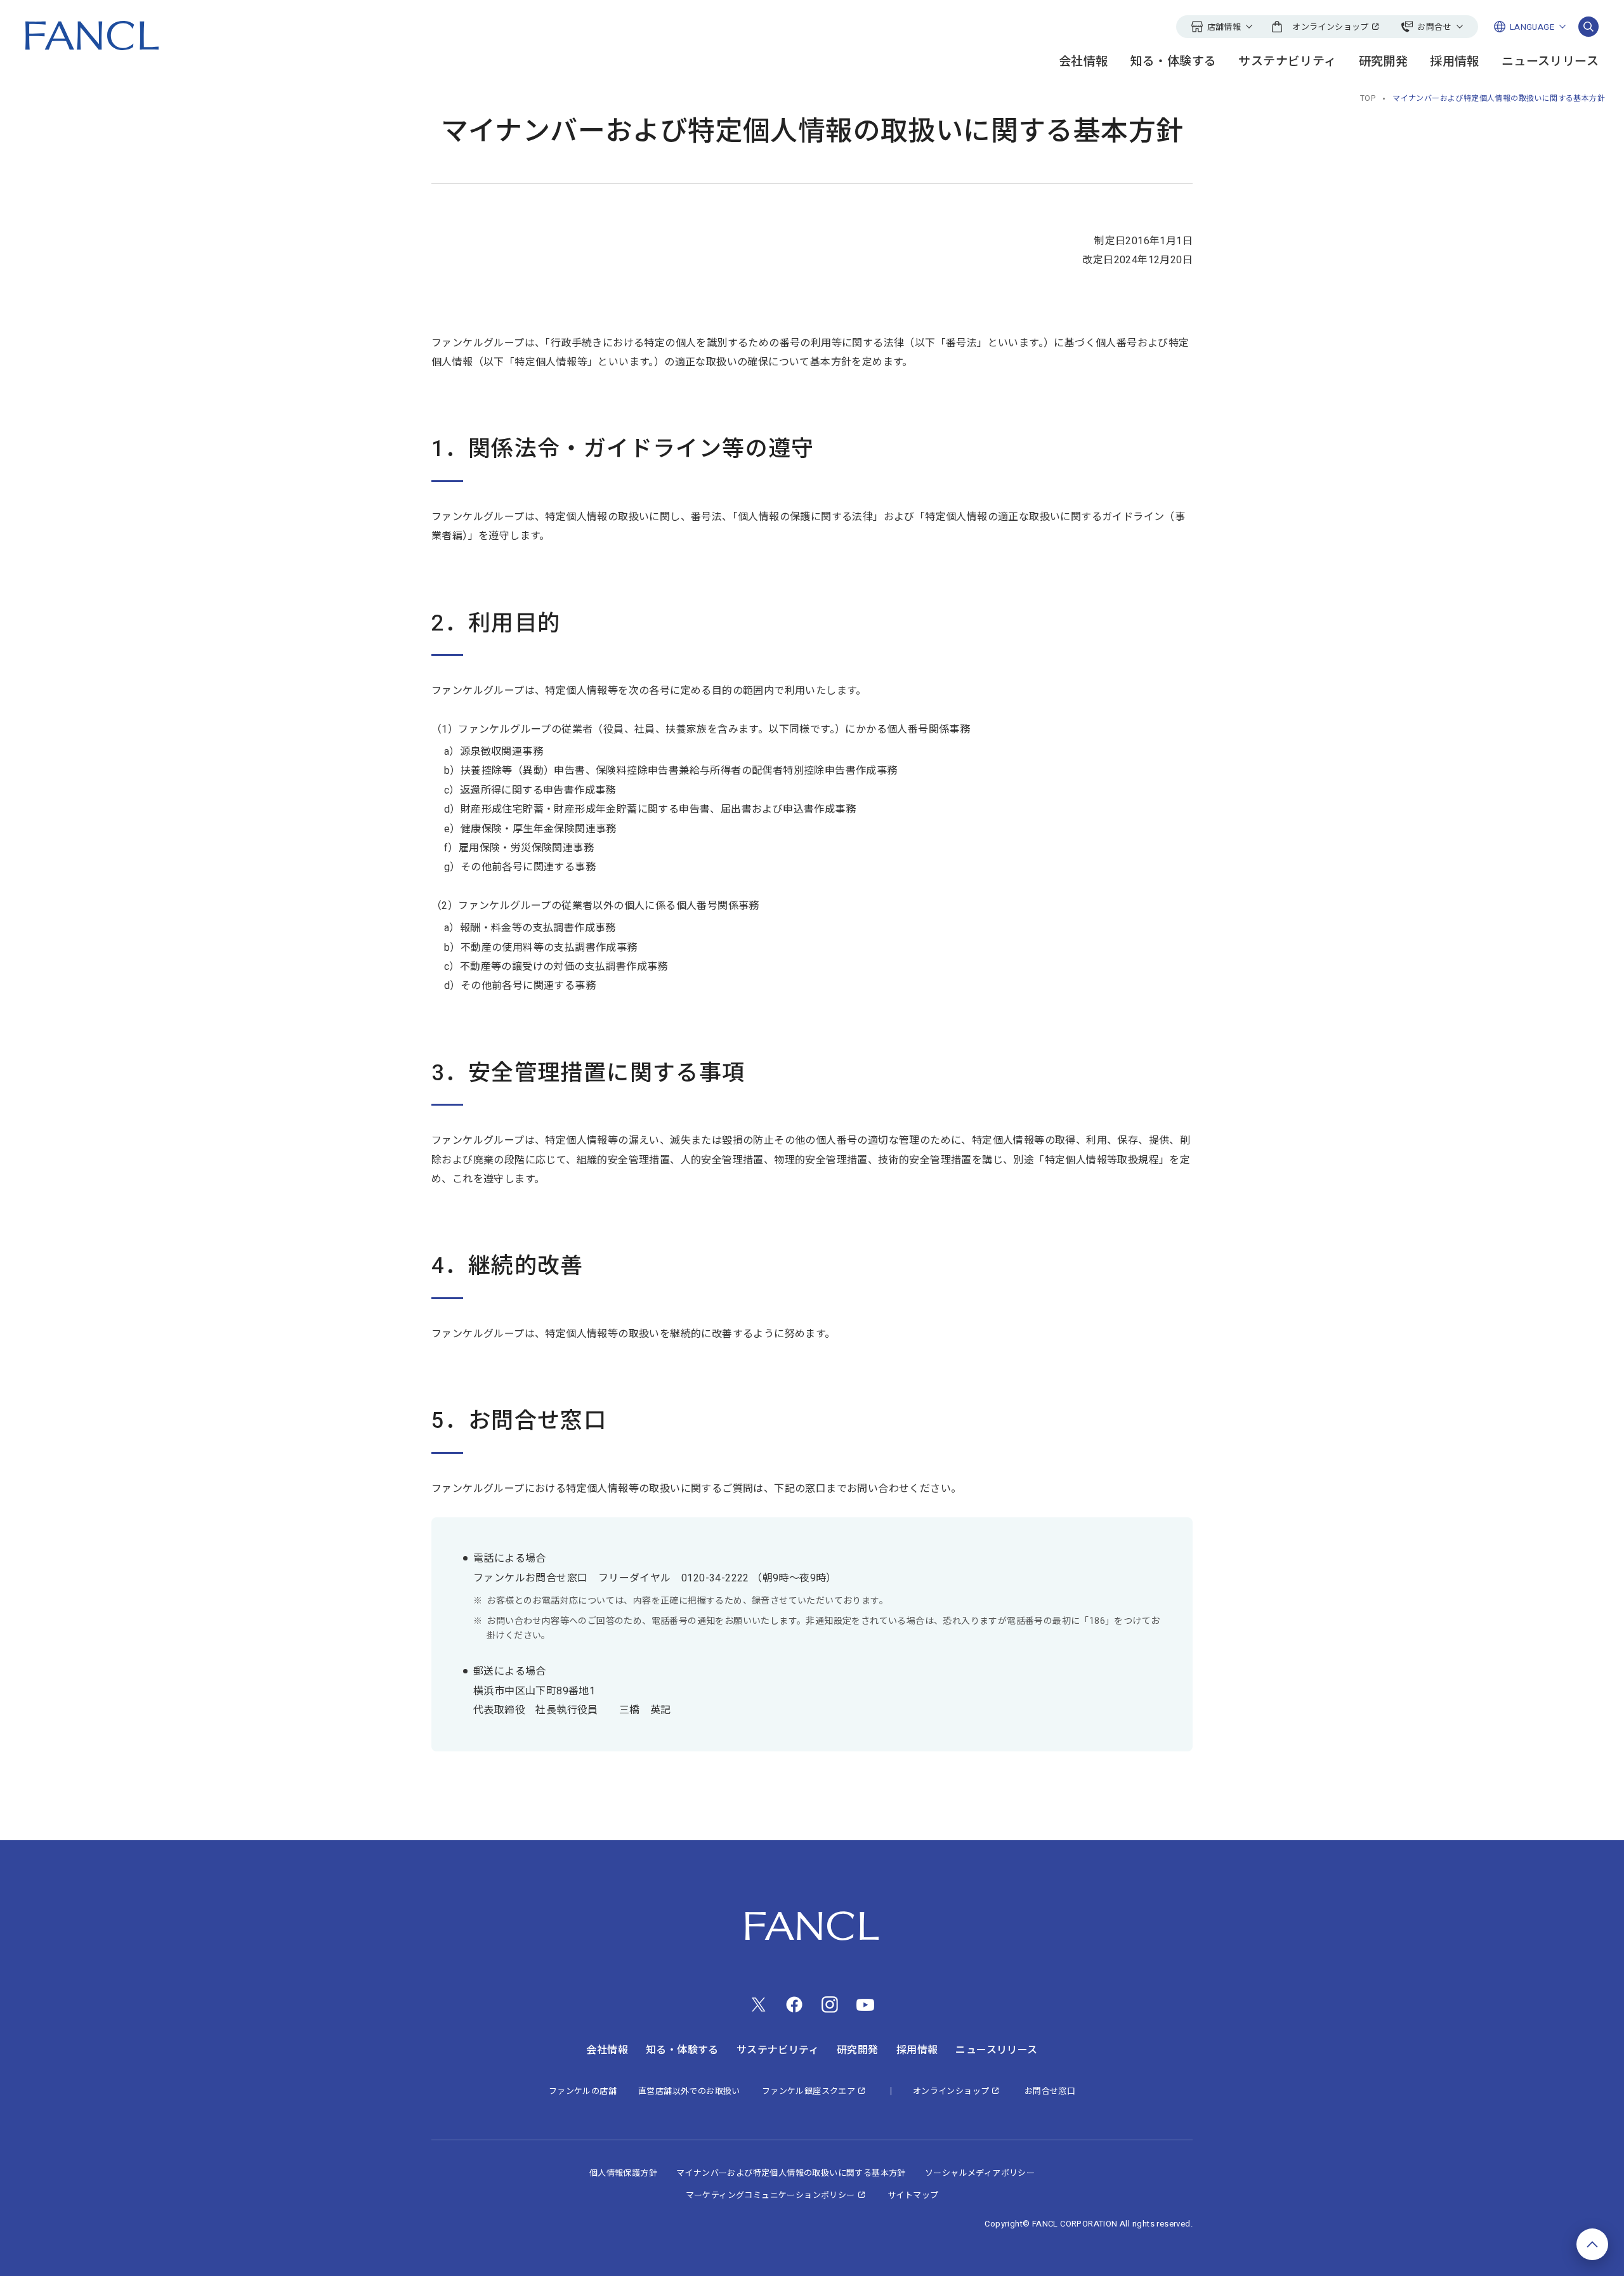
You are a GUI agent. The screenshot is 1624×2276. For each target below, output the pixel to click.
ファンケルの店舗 (583, 2091)
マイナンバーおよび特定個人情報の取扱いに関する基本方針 (791, 2173)
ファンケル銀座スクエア (809, 2091)
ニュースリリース (1550, 62)
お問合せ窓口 (1050, 2091)
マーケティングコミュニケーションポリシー (770, 2195)
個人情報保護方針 (623, 2173)
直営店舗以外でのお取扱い (689, 2091)
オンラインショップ (951, 2091)
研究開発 (1384, 62)
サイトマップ (913, 2195)
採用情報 (1455, 62)
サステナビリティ (1287, 62)
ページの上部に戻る (1592, 2244)
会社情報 (1084, 62)
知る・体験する (1174, 62)
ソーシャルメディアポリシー (980, 2173)
